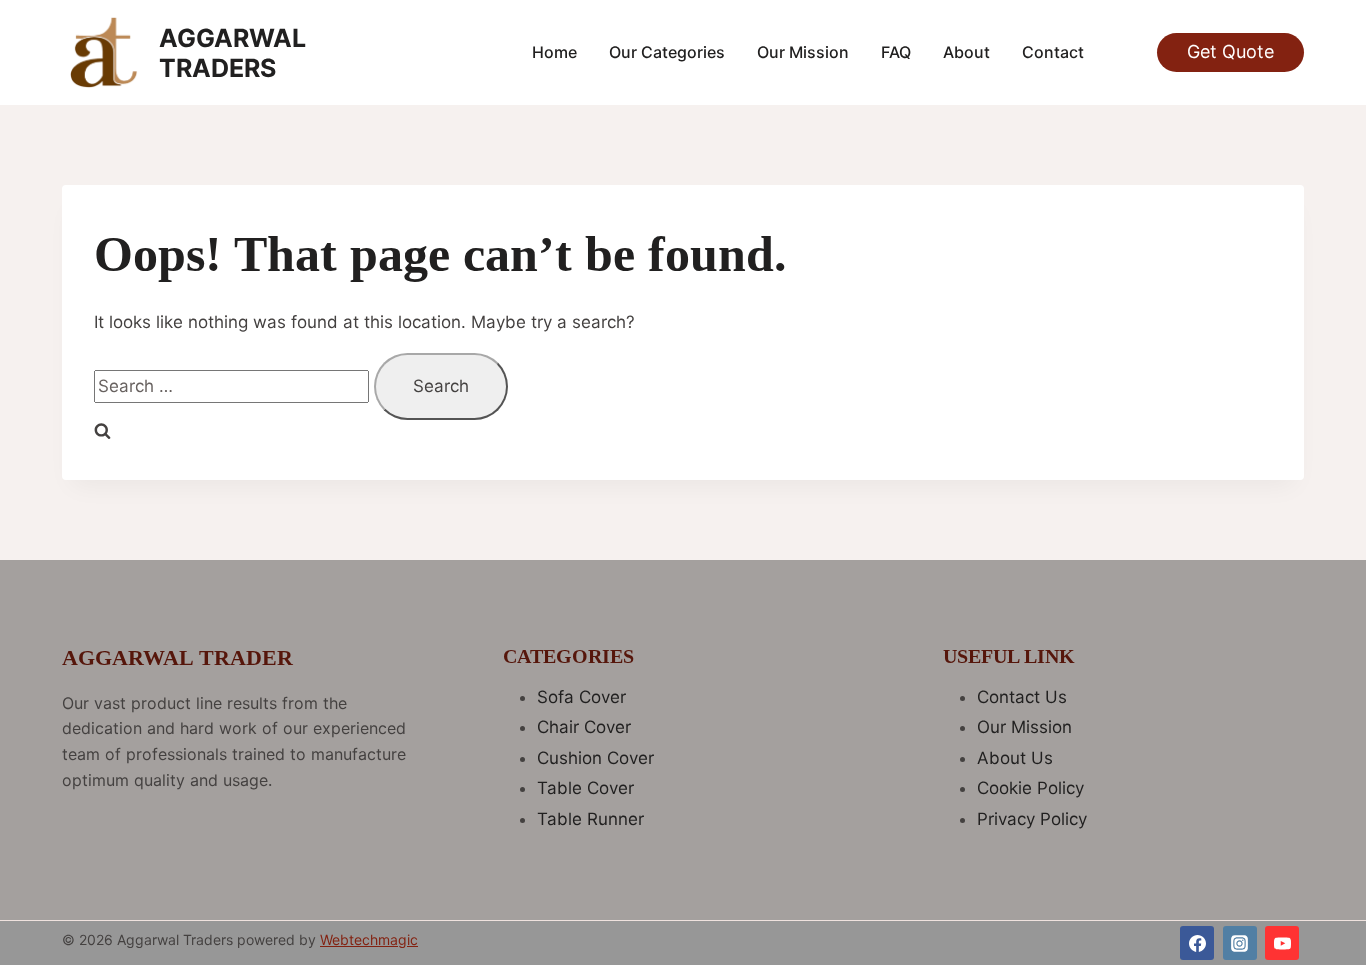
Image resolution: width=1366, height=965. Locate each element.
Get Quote (1230, 51)
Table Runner (590, 819)
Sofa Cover (581, 697)
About (966, 52)
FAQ (896, 52)
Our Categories (667, 52)
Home (554, 52)
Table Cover (585, 788)
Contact (1053, 52)
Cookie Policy (1030, 788)
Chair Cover (584, 727)
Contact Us (1022, 697)
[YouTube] (1282, 943)
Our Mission (803, 52)
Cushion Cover (595, 758)
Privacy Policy (1032, 819)
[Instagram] (1240, 943)
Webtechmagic (369, 939)
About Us (1015, 758)
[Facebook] (1197, 943)
